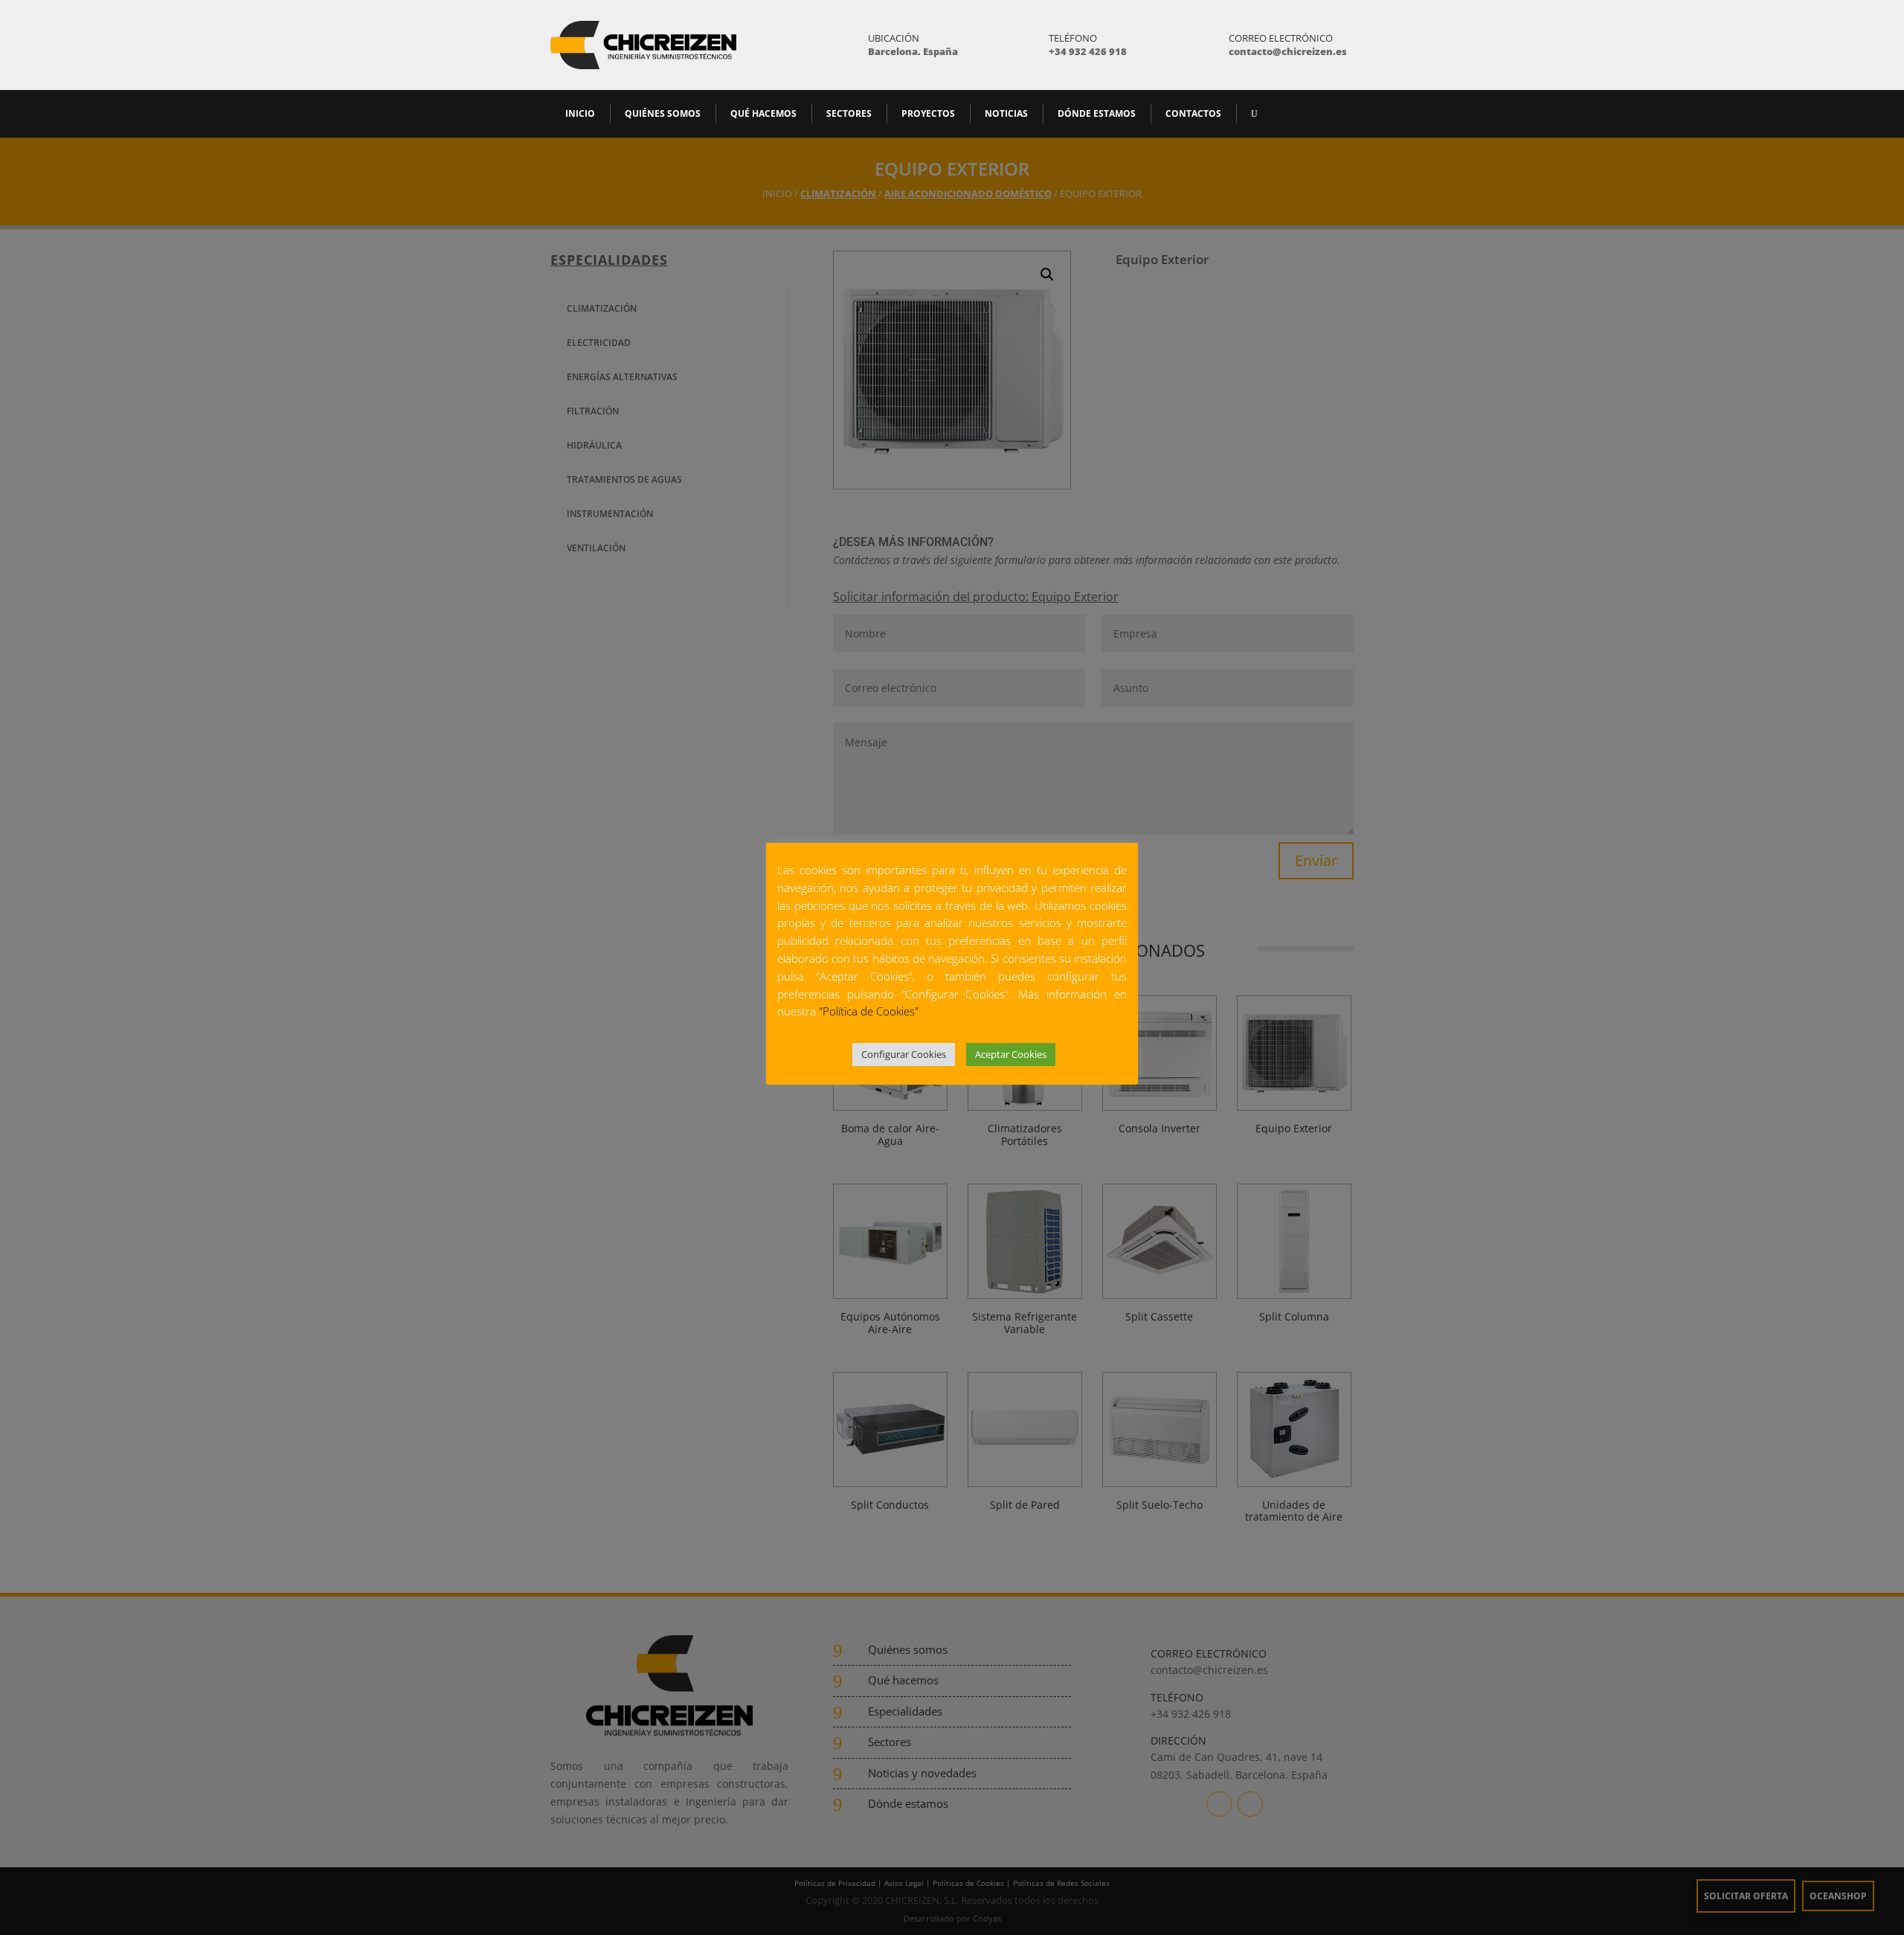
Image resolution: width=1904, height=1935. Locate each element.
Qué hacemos (763, 113)
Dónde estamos (1097, 113)
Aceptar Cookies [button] (1011, 1054)
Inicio (580, 113)
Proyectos (928, 113)
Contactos (1193, 113)
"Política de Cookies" (869, 1011)
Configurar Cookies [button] (904, 1054)
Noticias (1006, 113)
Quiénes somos (663, 113)
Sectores (849, 113)
